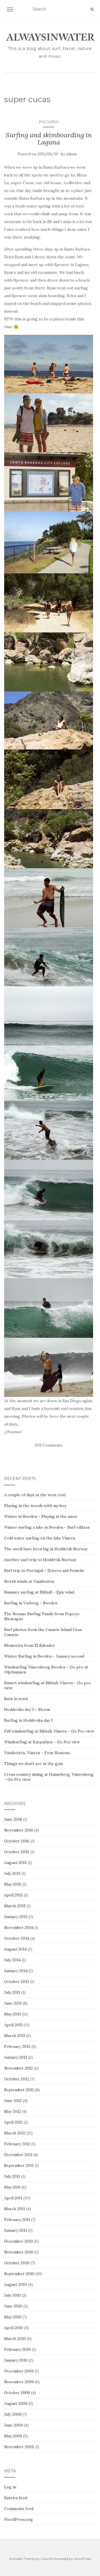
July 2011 (12, 2176)
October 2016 (17, 1841)
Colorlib (47, 2559)
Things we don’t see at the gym (33, 1764)
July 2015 (12, 1873)
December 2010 (19, 2241)
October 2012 (17, 2079)
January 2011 (16, 2230)
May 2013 (12, 2014)
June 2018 (13, 1819)
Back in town (16, 1699)
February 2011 (17, 2220)
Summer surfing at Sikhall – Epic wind (39, 1592)
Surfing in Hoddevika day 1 (28, 1720)
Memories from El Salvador (30, 1645)
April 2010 (14, 2328)
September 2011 (19, 2165)
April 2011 (13, 2198)
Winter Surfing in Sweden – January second (44, 1656)
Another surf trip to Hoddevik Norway (40, 1560)
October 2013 (17, 1982)
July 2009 (13, 2414)
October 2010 (17, 2263)
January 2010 (16, 2360)
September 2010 (19, 2274)
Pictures (49, 122)
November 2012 (18, 2068)
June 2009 (13, 2425)
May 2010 (13, 2317)
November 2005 (19, 2447)
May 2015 (13, 1884)
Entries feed (16, 2498)
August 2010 (16, 2284)
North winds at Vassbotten (29, 1581)
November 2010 (19, 2252)
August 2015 (15, 1863)
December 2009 (19, 2371)
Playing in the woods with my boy (35, 1506)
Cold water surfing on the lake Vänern (40, 1538)
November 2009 (19, 2382)
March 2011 (15, 2209)
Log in (10, 2487)
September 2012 (19, 2090)
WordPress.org (18, 2519)
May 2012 (12, 2111)
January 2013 (16, 2057)
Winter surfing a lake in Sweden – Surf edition (47, 1527)
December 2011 (18, 2155)
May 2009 (13, 2436)
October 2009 (17, 2393)
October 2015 (17, 1852)
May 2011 (12, 2187)
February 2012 (17, 2144)
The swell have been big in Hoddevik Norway (46, 1549)
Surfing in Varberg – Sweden (31, 1603)
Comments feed (19, 2509)
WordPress (82, 2559)
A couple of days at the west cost (35, 1495)
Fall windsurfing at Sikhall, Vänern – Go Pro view (49, 1731)
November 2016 (19, 1830)
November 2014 (19, 1927)
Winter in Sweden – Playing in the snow (41, 1516)
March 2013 (15, 2036)
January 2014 (16, 1971)
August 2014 (15, 1949)
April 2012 (13, 2122)
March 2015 (15, 1906)
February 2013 (17, 2046)
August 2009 (16, 2403)
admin (72, 154)
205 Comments (49, 1445)
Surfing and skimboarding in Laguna (49, 139)
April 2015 (13, 1895)
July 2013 (12, 1992)
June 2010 (13, 2306)
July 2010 (12, 2295)
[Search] (92, 9)
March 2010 (15, 2339)
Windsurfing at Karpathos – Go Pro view (42, 1742)
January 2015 (16, 1917)
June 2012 (13, 2101)
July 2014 (12, 1960)
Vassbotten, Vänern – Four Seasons (37, 1753)
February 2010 (17, 2349)
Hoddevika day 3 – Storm (27, 1709)
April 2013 (13, 2025)
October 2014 (17, 1938)
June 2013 (13, 2003)
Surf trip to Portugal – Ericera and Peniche (44, 1571)
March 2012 (15, 2133)
